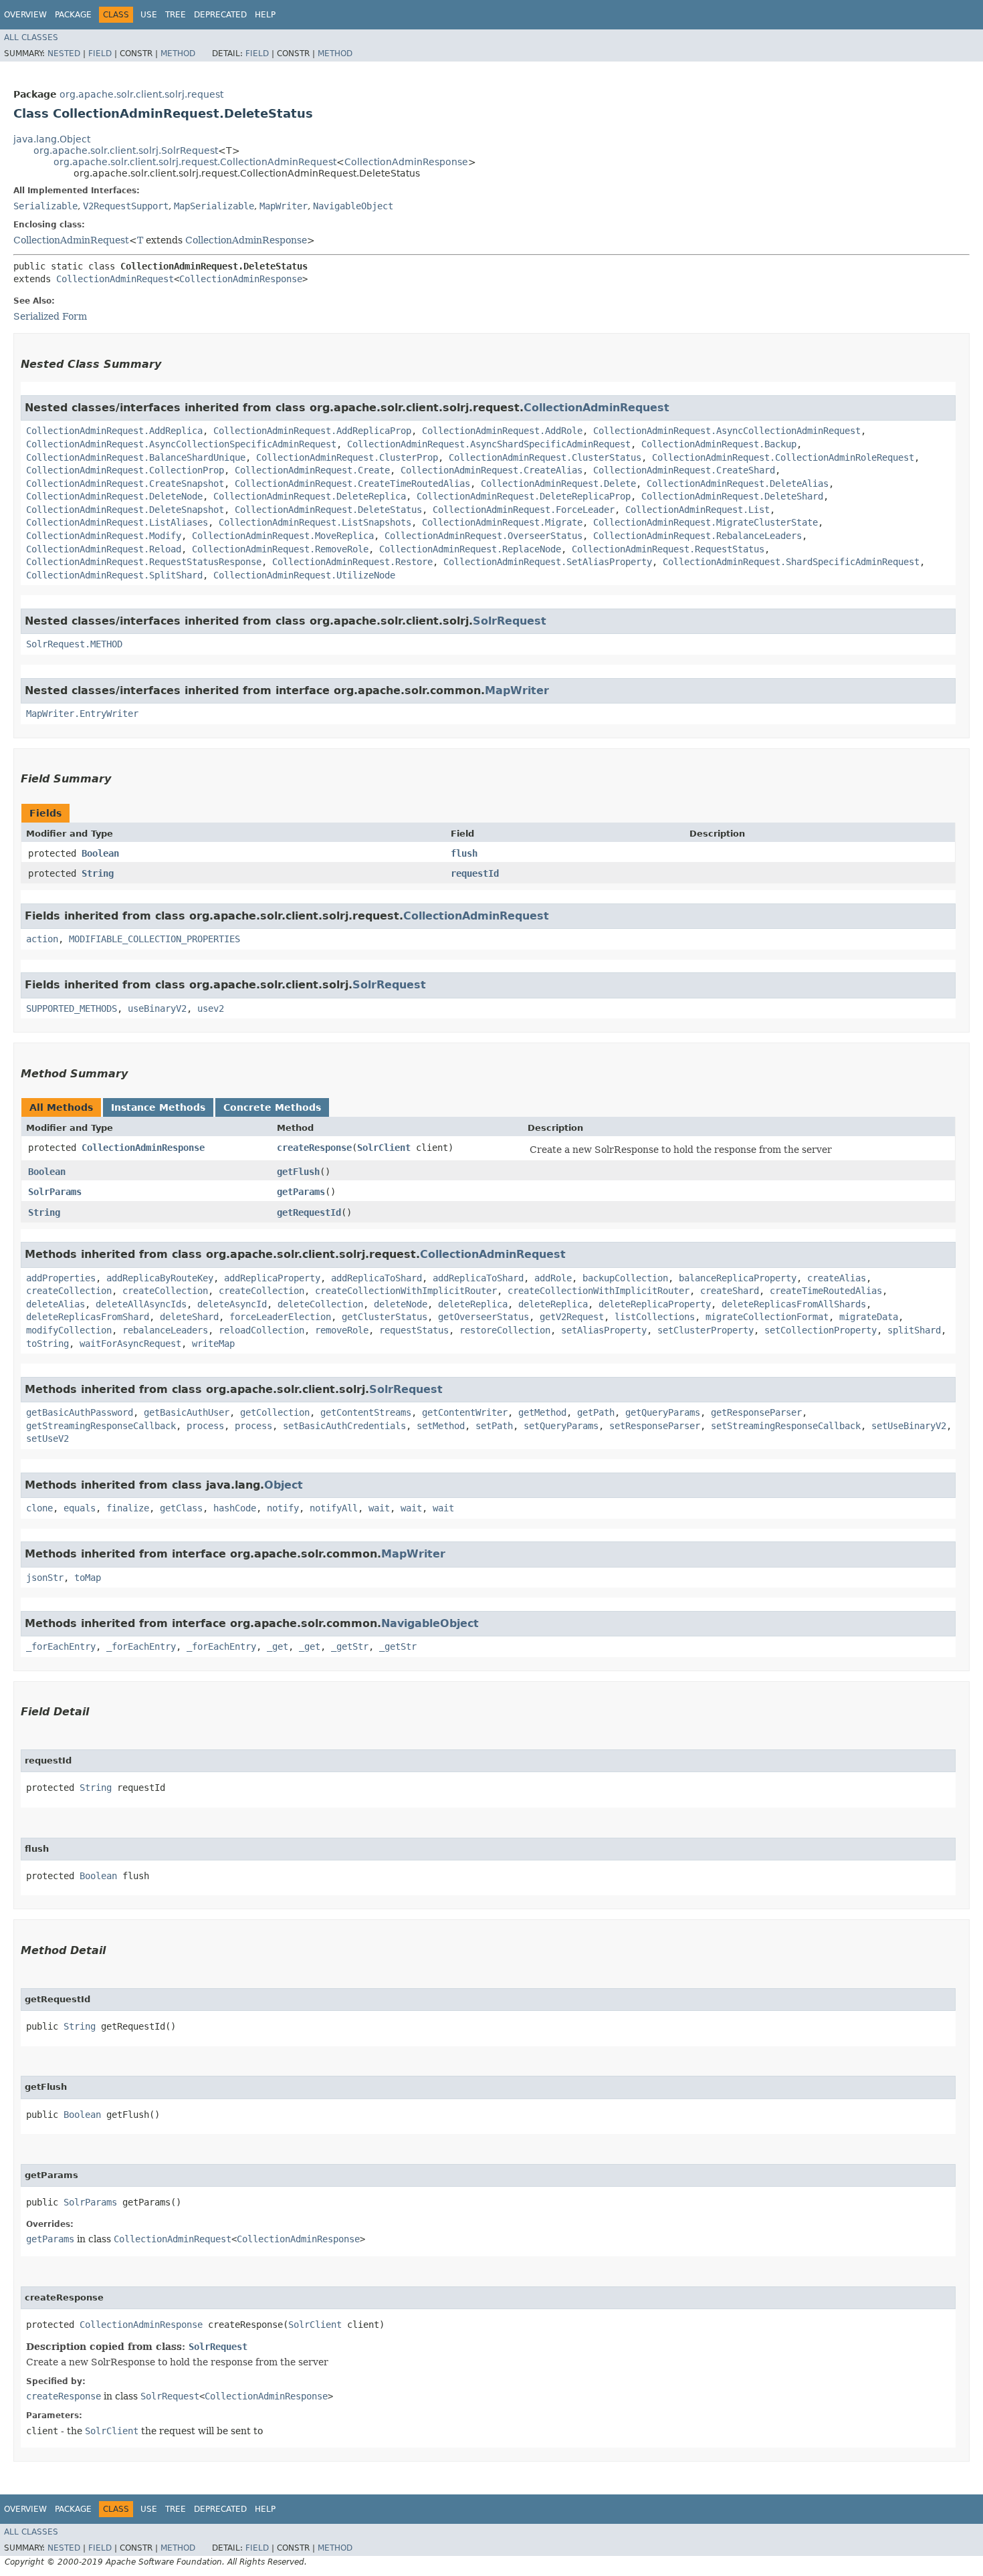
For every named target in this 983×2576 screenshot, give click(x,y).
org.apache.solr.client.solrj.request (141, 94)
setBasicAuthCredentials (344, 1426)
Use (149, 15)
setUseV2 (47, 1438)
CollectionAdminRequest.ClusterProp (347, 457)
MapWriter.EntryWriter (82, 714)
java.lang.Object (52, 139)
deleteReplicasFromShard (88, 1317)
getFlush (298, 1172)
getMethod (542, 1412)
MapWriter (284, 206)
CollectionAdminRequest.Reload (104, 549)
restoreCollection (505, 1330)
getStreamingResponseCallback (101, 1426)
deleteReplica (473, 1304)
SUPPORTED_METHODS (72, 1008)
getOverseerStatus (483, 1317)
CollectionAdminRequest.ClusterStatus (545, 457)
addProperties (61, 1278)
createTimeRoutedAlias (826, 1291)
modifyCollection (69, 1330)
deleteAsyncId (232, 1304)
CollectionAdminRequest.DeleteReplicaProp (524, 496)
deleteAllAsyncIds (141, 1304)
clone (39, 1508)
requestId (475, 873)
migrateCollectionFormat (767, 1317)
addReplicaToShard (376, 1278)
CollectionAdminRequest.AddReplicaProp (312, 431)
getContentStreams (366, 1412)
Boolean (100, 853)
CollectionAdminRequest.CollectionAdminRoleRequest (783, 457)
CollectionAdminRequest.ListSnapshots (315, 522)
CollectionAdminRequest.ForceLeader (524, 510)
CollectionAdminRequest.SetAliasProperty (548, 562)
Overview (25, 15)
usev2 (211, 1008)
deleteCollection (320, 1304)
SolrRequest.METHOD (74, 644)
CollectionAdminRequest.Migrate (502, 522)
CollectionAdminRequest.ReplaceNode (470, 549)
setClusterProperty (705, 1330)
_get (278, 1646)
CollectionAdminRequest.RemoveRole (280, 549)
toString (47, 1344)
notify (283, 1508)
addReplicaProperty (272, 1278)
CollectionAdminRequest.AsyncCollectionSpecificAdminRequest (181, 444)
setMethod (441, 1426)
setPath (494, 1426)
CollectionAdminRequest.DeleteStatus (328, 510)
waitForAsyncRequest (130, 1344)
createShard (730, 1291)
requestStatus (414, 1330)
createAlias (837, 1278)
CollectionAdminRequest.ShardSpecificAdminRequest (791, 562)
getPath (596, 1412)
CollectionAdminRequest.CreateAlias (491, 470)
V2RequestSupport (126, 206)
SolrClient (384, 1148)
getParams (301, 1192)
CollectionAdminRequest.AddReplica (114, 431)
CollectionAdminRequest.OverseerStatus (483, 536)
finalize (128, 1508)
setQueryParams (561, 1426)
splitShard (914, 1330)
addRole (553, 1278)
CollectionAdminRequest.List (697, 510)
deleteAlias (56, 1304)
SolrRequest (510, 621)
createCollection (69, 1291)
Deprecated (220, 15)
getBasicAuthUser (187, 1412)
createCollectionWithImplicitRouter (406, 1291)
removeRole (342, 1330)
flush (464, 853)
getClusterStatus (385, 1317)
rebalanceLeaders (165, 1330)
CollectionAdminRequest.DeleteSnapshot (125, 510)
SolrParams (55, 1192)
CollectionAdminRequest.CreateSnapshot (125, 484)
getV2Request (572, 1317)
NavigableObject (353, 206)
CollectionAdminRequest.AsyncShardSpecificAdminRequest (489, 444)
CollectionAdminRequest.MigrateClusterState (705, 522)
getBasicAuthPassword (80, 1412)
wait (379, 1508)
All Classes (31, 37)
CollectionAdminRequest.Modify (104, 536)
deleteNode (401, 1304)
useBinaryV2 (157, 1008)
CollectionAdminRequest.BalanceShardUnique (136, 457)
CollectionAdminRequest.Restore (352, 562)
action (42, 939)
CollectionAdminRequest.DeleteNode (114, 496)
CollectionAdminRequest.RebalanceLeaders (697, 536)
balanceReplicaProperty (738, 1278)
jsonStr (45, 1578)
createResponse (314, 1148)
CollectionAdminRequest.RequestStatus (668, 549)
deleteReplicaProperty (655, 1304)
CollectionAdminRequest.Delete (558, 484)
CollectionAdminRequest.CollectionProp (125, 470)
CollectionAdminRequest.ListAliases (117, 522)
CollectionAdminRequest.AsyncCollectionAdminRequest (727, 431)
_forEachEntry (61, 1646)
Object (284, 1485)
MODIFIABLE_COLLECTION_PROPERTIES (154, 939)
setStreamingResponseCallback (786, 1426)
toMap (88, 1578)
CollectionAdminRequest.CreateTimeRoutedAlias (352, 484)
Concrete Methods (272, 1107)
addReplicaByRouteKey (160, 1278)
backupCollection (625, 1278)
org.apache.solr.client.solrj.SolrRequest (126, 150)
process (205, 1426)
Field (100, 53)
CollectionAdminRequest (71, 240)
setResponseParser (655, 1426)
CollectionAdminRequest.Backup (719, 444)
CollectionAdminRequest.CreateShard (684, 470)
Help (265, 15)
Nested (64, 53)
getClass (181, 1508)
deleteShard (189, 1317)
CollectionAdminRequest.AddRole (502, 431)
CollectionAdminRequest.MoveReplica (283, 536)
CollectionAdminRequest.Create (312, 470)
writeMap (213, 1344)
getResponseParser (756, 1412)
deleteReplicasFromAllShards (794, 1304)
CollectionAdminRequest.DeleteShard (732, 496)
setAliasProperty (604, 1330)
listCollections (655, 1317)
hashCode (235, 1508)
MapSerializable (214, 206)
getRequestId (309, 1212)
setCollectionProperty (821, 1330)
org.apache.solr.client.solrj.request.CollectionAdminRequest (195, 162)
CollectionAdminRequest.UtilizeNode (304, 575)
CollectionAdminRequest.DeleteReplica (310, 496)
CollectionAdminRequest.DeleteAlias (738, 484)
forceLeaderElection (280, 1317)
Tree (176, 15)
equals (80, 1508)
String (98, 873)
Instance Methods (158, 1107)
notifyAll (334, 1508)
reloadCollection (261, 1330)
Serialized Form (50, 316)
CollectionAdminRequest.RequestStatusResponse (144, 562)
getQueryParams (663, 1412)
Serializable (45, 206)
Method (178, 53)
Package (73, 15)
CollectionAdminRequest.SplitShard (114, 575)
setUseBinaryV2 (909, 1426)
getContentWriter (465, 1412)
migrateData (869, 1317)
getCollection (275, 1412)
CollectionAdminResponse (406, 162)
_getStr (350, 1646)
